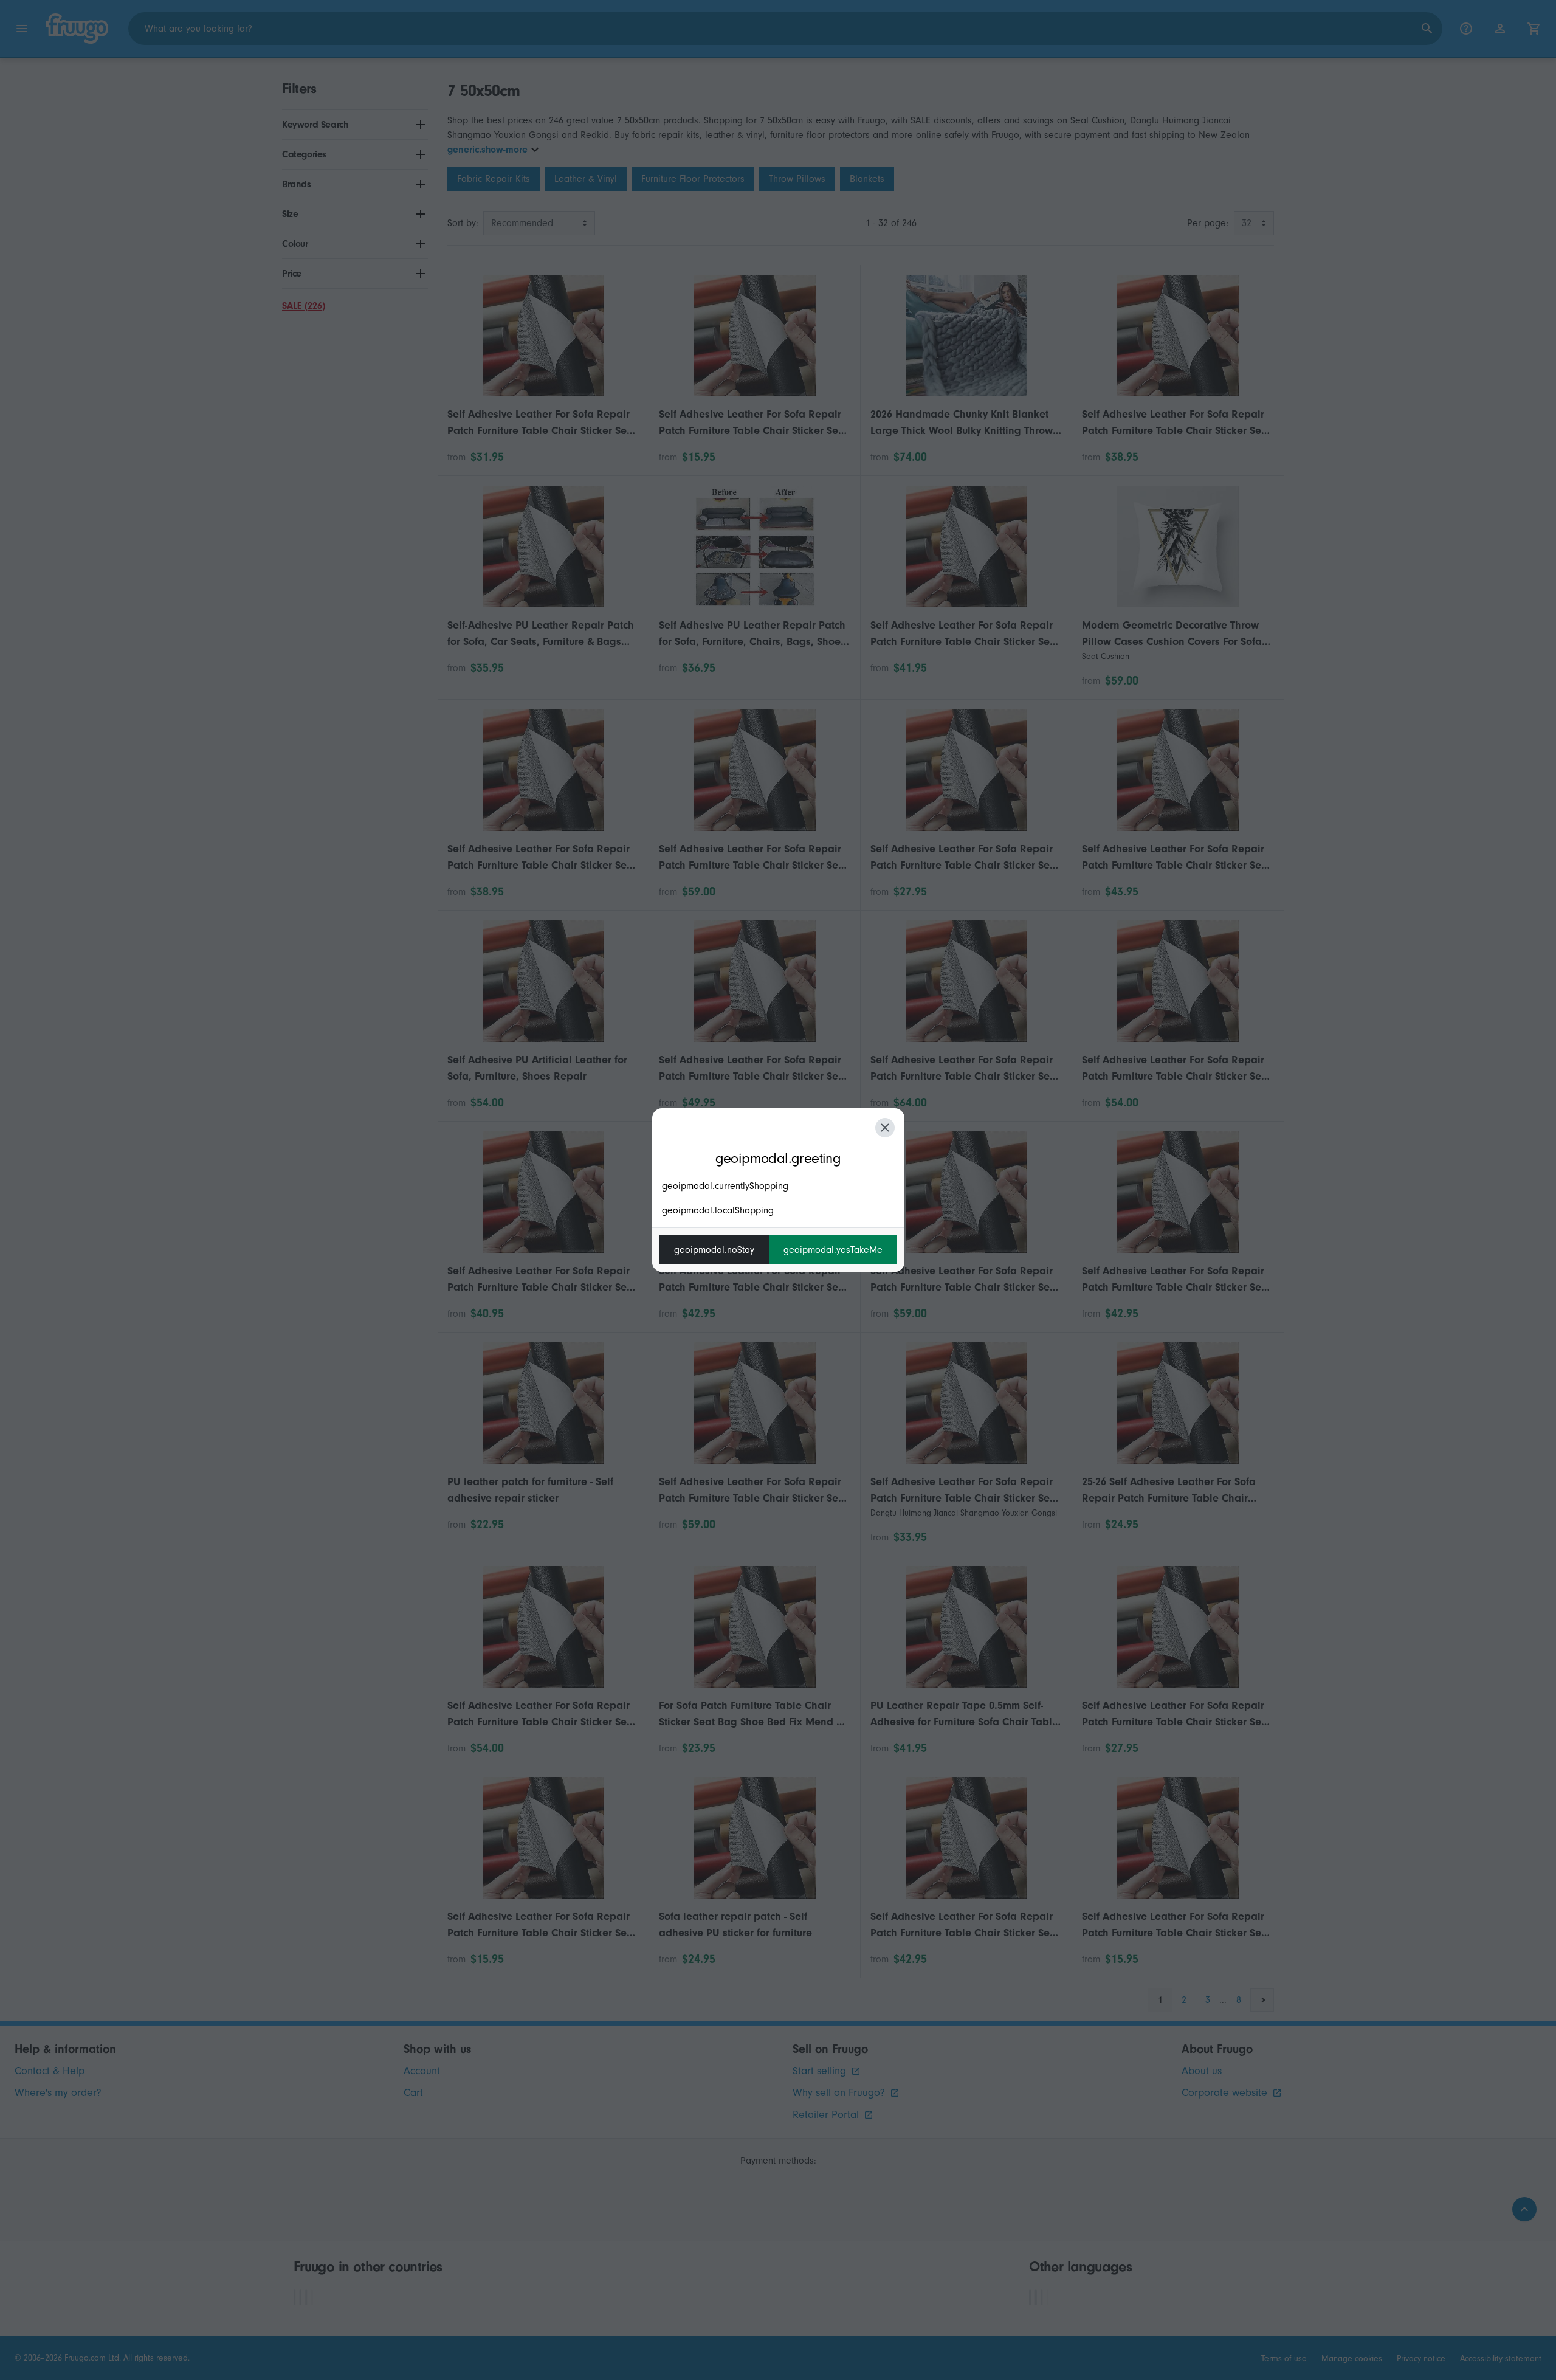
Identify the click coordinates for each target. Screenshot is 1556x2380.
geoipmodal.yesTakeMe (833, 1250)
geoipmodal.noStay (714, 1250)
